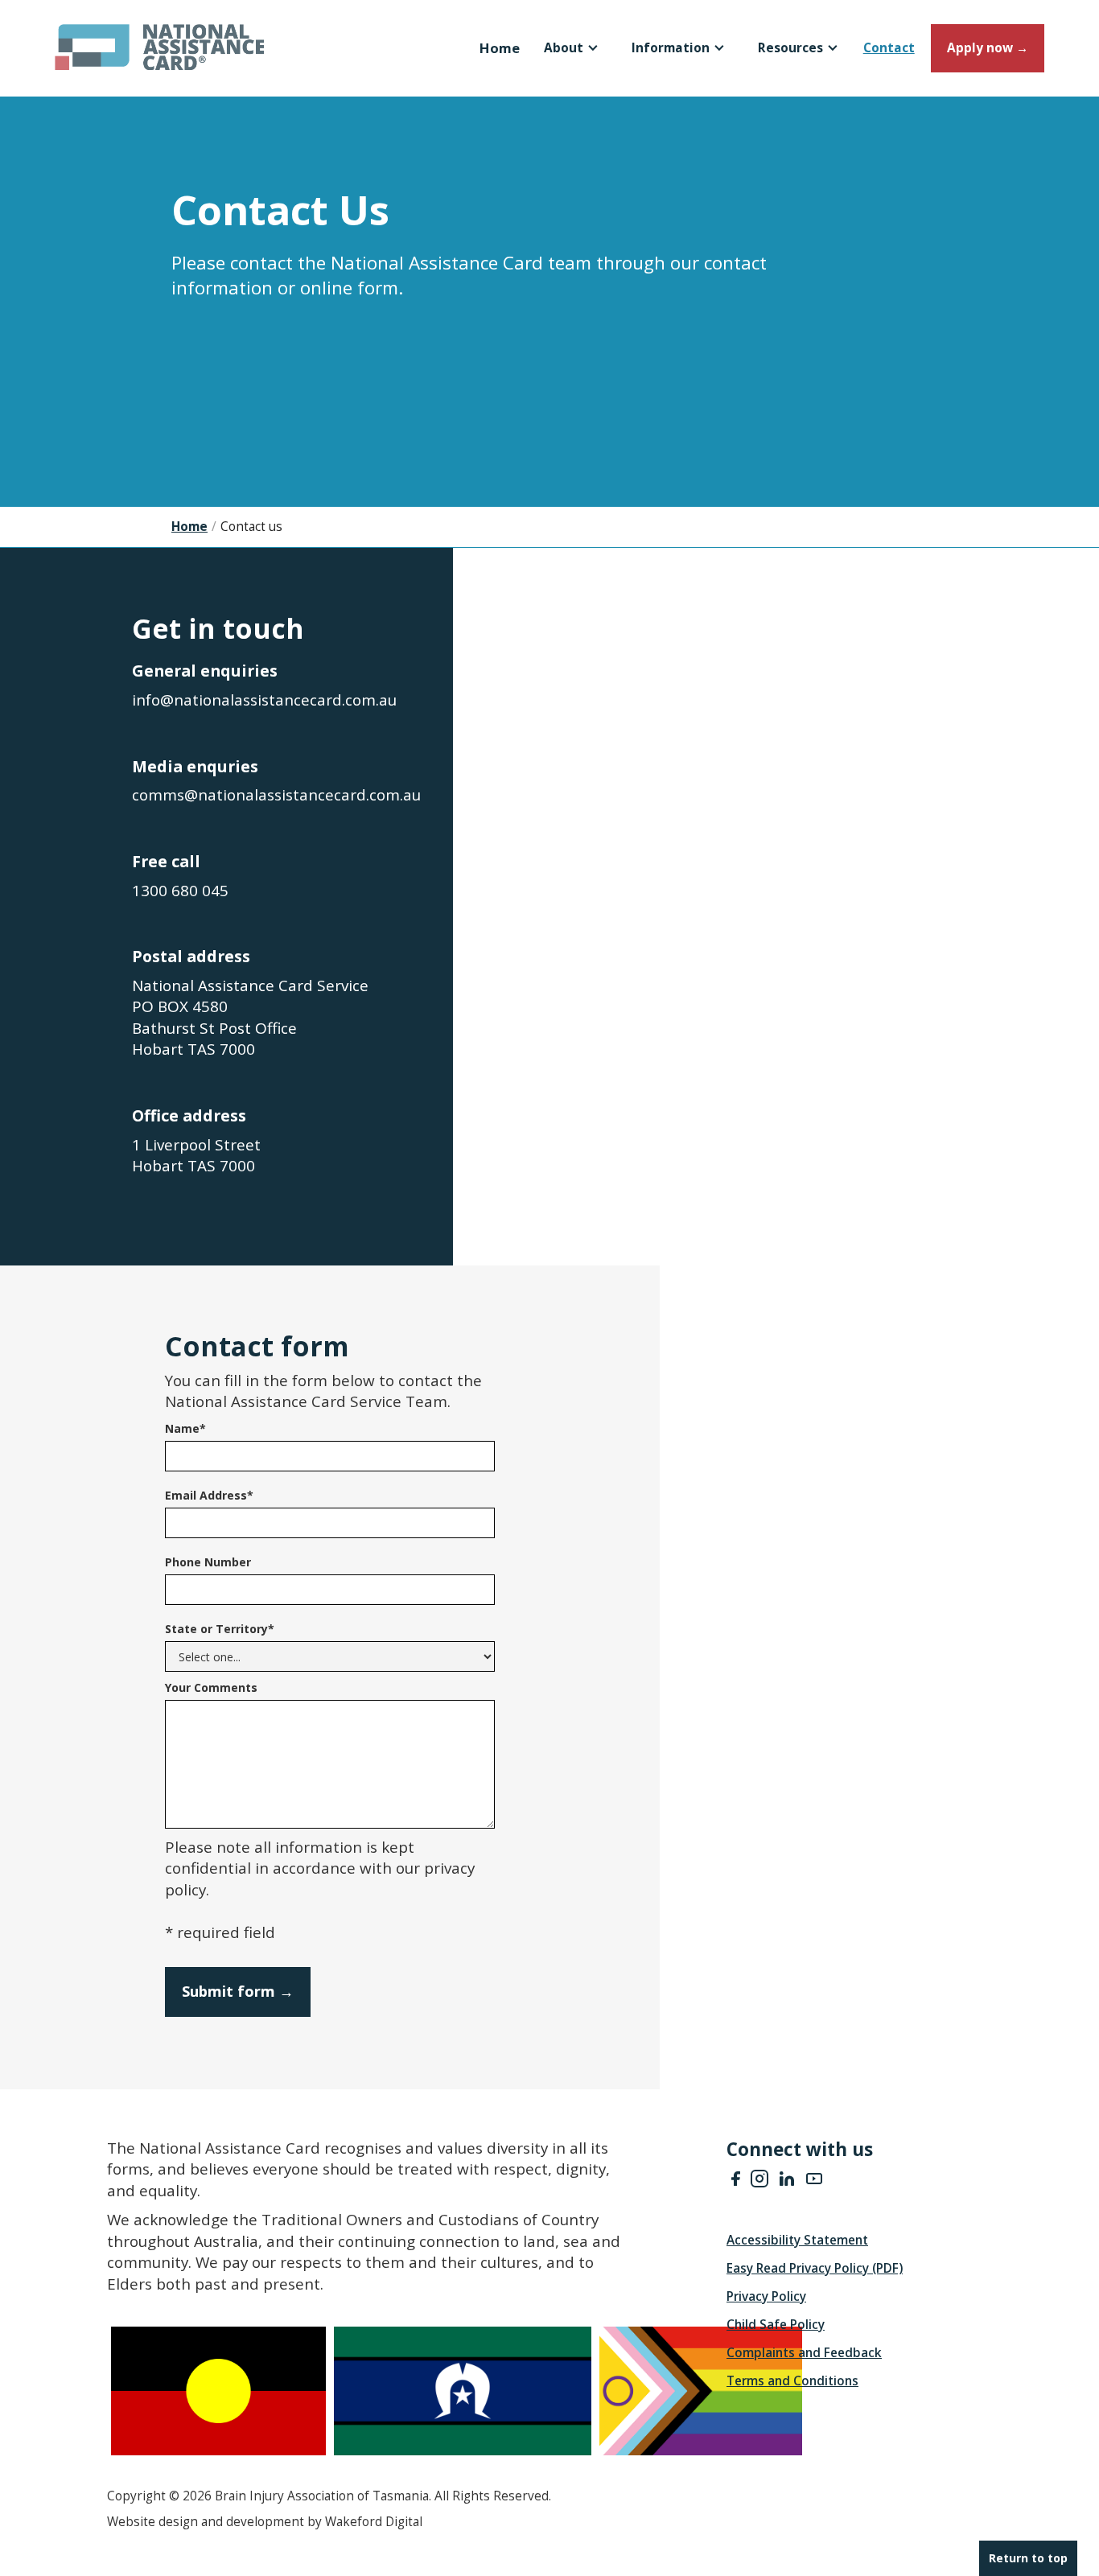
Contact (889, 48)
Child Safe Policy (776, 2325)
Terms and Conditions (792, 2381)
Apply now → (988, 48)
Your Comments (211, 1687)
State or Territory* (220, 1629)
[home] (105, 35)
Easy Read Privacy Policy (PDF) (815, 2269)
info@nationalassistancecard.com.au (264, 700)
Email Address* (209, 1495)
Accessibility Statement (797, 2241)
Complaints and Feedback (804, 2353)
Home (500, 48)
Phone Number (208, 1562)
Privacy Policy (766, 2297)
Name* (185, 1428)
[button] (572, 48)
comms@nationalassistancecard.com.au (276, 795)
